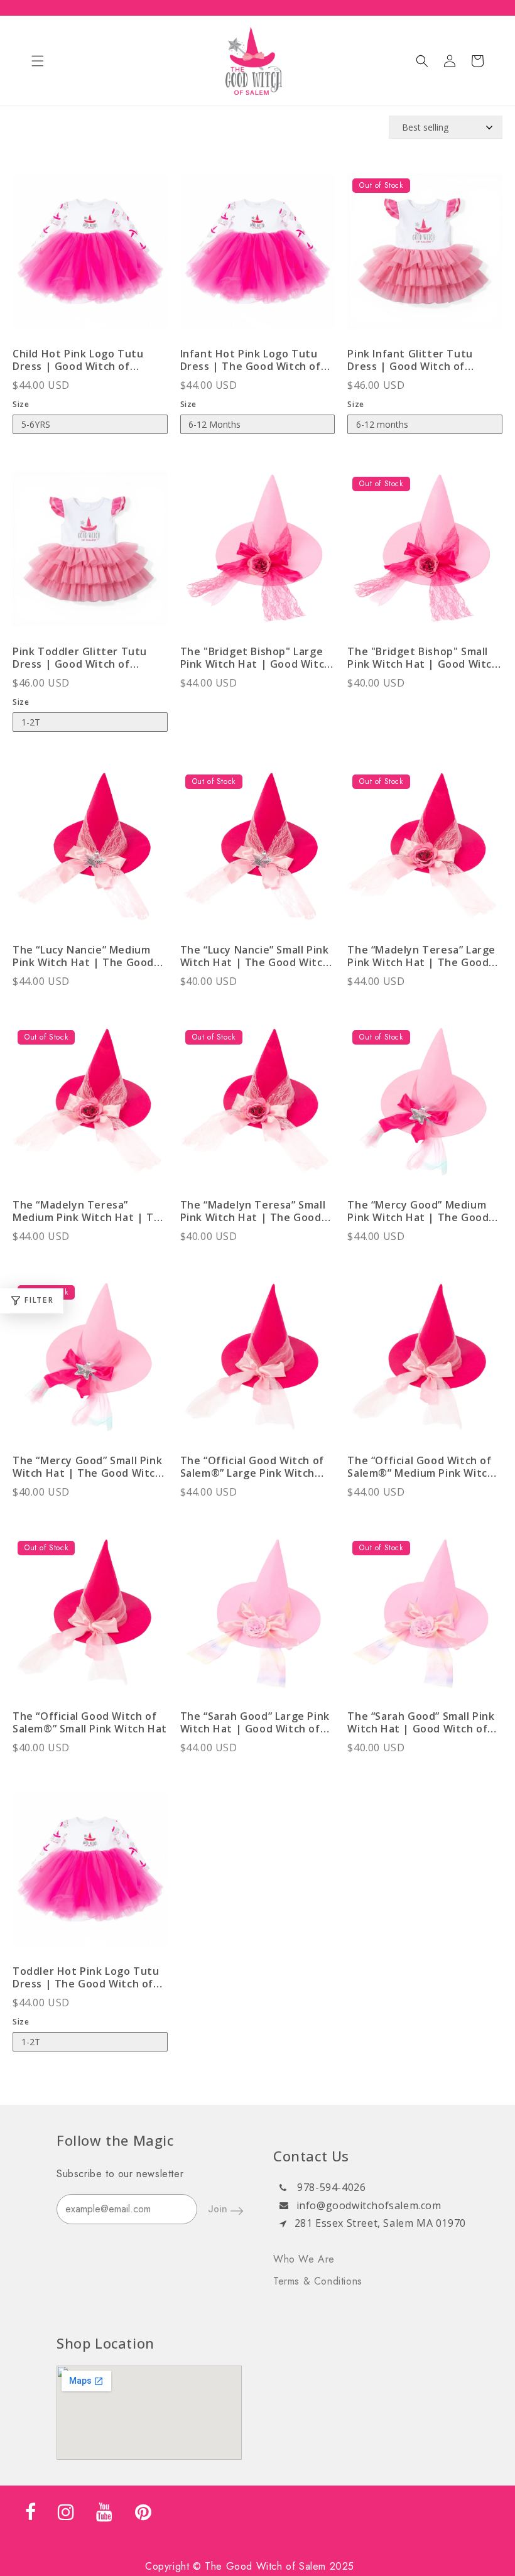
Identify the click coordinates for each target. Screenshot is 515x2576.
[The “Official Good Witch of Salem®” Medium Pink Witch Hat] (425, 1364)
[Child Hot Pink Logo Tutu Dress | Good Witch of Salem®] (90, 257)
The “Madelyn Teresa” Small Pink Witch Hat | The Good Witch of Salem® (253, 1211)
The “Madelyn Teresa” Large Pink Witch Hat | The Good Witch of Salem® (421, 956)
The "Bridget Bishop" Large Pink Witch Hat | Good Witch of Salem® (256, 658)
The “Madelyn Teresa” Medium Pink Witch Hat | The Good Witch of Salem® (90, 1211)
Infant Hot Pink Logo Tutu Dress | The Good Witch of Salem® (251, 360)
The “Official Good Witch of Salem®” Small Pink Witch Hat (90, 1722)
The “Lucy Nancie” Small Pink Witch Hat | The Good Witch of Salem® (255, 956)
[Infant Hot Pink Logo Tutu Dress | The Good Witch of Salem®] (258, 257)
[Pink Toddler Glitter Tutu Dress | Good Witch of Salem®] (90, 556)
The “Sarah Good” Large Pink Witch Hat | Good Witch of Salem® (255, 1722)
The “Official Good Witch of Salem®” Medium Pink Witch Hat (420, 1467)
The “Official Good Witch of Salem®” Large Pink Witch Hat (252, 1467)
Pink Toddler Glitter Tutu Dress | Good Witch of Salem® (80, 658)
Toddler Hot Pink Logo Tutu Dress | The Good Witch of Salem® (86, 1977)
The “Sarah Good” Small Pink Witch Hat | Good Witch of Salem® (421, 1722)
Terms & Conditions (318, 2281)
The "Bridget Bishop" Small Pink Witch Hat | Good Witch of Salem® (423, 658)
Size (21, 404)
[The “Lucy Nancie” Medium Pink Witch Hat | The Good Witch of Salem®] (90, 853)
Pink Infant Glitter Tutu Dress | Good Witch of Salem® (410, 360)
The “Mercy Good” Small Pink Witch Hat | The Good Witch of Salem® (87, 1467)
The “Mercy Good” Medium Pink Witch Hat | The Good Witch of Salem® (418, 1211)
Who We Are (304, 2259)
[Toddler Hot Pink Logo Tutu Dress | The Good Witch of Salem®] (90, 1875)
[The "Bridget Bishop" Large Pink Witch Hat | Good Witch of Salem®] (258, 556)
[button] (38, 61)
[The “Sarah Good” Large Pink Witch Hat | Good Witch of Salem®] (258, 1620)
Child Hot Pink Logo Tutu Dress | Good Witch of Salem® (78, 360)
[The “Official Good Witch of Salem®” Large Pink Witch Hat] (258, 1364)
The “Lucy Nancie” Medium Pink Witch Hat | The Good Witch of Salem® (83, 956)
